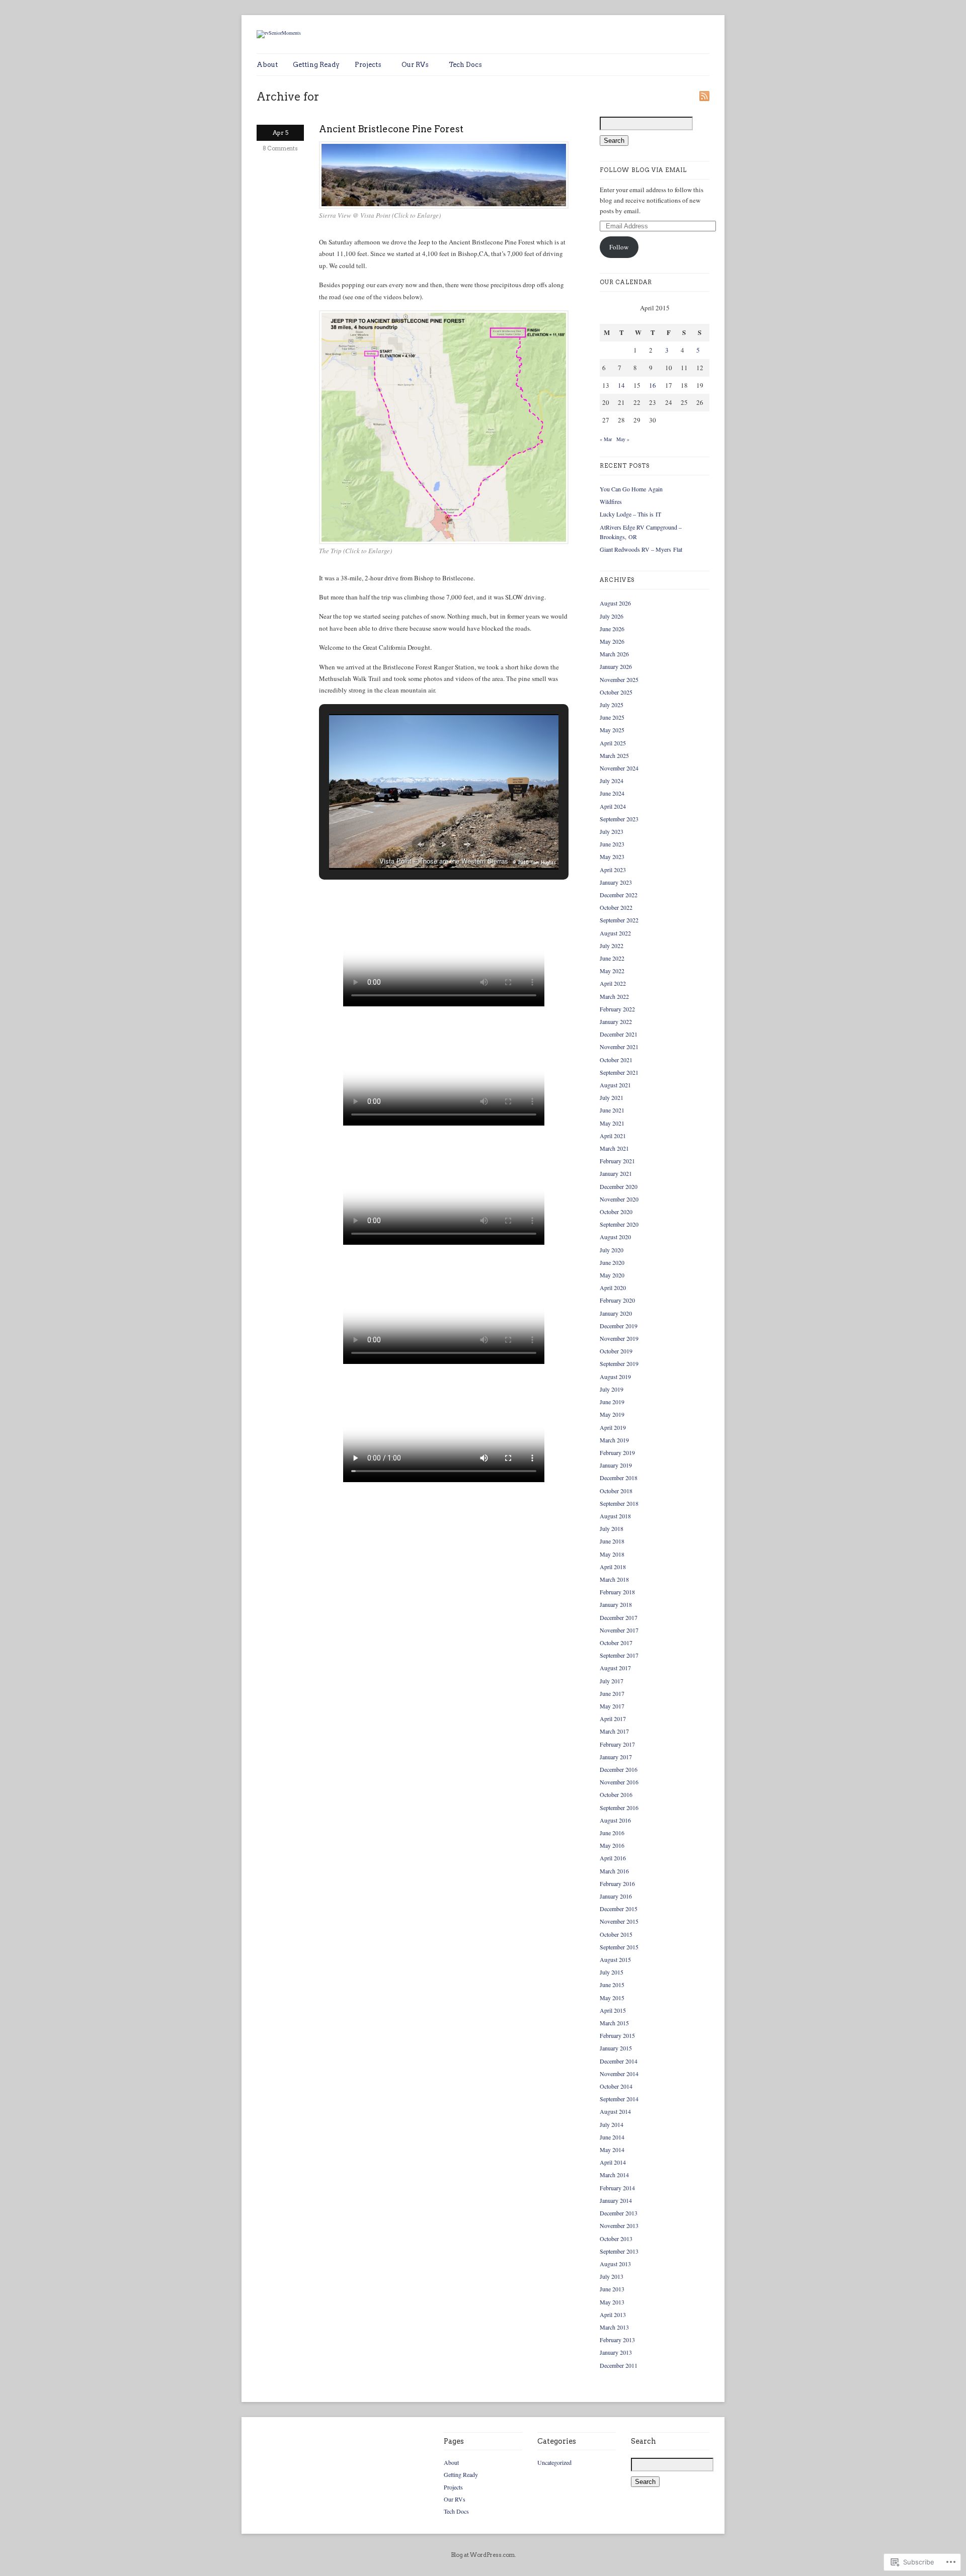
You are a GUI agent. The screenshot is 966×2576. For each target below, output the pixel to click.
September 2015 (619, 1947)
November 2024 (619, 768)
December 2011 (619, 2365)
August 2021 (615, 1085)
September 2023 (619, 819)
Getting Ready (316, 65)
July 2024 (612, 781)
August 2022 (615, 933)
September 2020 (619, 1224)
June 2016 (612, 1833)
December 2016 (619, 1769)
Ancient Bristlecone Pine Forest (391, 129)
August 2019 (615, 1377)
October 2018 (616, 1491)
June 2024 (612, 793)
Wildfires (611, 501)
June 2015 (612, 1985)
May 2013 (612, 2302)
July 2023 (612, 831)
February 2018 (617, 1592)
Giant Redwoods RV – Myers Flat (641, 549)
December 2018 (619, 1478)
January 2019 (616, 1465)
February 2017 (617, 1744)
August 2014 (615, 2111)
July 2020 (612, 1250)
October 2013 (616, 2239)
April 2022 (613, 983)
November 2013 (619, 2225)
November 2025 (619, 679)
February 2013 (617, 2340)
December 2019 (619, 1326)
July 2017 (612, 1681)
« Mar (606, 439)
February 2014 (617, 2188)
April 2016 (613, 1858)
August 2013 (615, 2264)
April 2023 (613, 870)
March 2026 (614, 654)
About (267, 65)
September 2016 (619, 1808)
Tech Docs (465, 65)
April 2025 (613, 743)
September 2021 (619, 1072)
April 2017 (613, 1719)
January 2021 (616, 1173)
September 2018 (619, 1503)
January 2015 (616, 2048)
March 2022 (614, 996)
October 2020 (616, 1212)
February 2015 (617, 2035)
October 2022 (616, 907)
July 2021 (612, 1097)
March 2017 (614, 1731)
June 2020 (612, 1262)
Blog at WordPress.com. (483, 2555)
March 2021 (614, 1148)
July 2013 (612, 2276)
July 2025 (612, 705)
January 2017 (616, 1757)
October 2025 (616, 692)
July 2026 (612, 616)
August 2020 (615, 1237)
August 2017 (615, 1668)
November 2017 (619, 1630)
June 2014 (612, 2137)
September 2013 (619, 2251)
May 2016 (612, 1845)
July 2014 (612, 2124)
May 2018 (612, 1554)
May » (623, 439)
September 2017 (619, 1655)
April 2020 (613, 1287)
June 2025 (612, 717)
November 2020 (619, 1199)
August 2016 (615, 1820)
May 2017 (612, 1706)
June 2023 (612, 844)
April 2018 (613, 1567)
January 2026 (616, 666)
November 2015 (619, 1921)
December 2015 (619, 1909)
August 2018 (615, 1516)
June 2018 (612, 1541)
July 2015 (612, 1972)
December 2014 (619, 2061)
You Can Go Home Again (631, 489)
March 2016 (614, 1871)
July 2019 (612, 1389)
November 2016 (619, 1782)
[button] (421, 844)
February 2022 (617, 1009)
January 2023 (616, 882)
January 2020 (616, 1313)
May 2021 (612, 1123)
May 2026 (612, 641)
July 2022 (612, 946)
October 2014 (616, 2086)
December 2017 (619, 1617)
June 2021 (612, 1110)
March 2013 (614, 2327)
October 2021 (616, 1060)
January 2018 (616, 1604)
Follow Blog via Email (643, 170)
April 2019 (613, 1427)
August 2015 (615, 1959)
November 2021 (619, 1047)
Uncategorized (554, 2462)
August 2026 (615, 603)
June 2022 (612, 958)
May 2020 (612, 1275)
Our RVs (415, 65)
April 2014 (613, 2162)
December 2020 (619, 1186)
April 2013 (613, 2314)
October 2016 (616, 1794)
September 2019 (619, 1363)
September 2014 (619, 2099)
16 (653, 385)
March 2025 (614, 755)
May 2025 (612, 730)
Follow (619, 247)
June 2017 (612, 1693)
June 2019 (612, 1402)
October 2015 (616, 1934)
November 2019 (619, 1338)
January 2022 (616, 1021)
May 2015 (612, 1998)
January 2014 (616, 2200)
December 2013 (619, 2213)
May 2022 (612, 971)
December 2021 (619, 1034)
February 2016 (617, 1883)
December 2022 (619, 895)
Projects (368, 65)
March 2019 (614, 1440)
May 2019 (612, 1414)
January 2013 (616, 2352)
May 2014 (612, 2150)
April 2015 (613, 2010)
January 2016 (616, 1896)
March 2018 (614, 1579)
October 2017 (616, 1643)
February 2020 (617, 1300)
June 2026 (612, 629)
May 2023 (612, 856)
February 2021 (617, 1161)
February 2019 (617, 1452)
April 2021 (613, 1136)
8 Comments (280, 148)
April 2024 (613, 806)
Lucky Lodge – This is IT (630, 514)
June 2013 (612, 2289)
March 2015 (614, 2023)
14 (621, 385)
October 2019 (616, 1351)
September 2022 (619, 920)
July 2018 (612, 1528)
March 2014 (614, 2175)
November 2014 (619, 2074)
